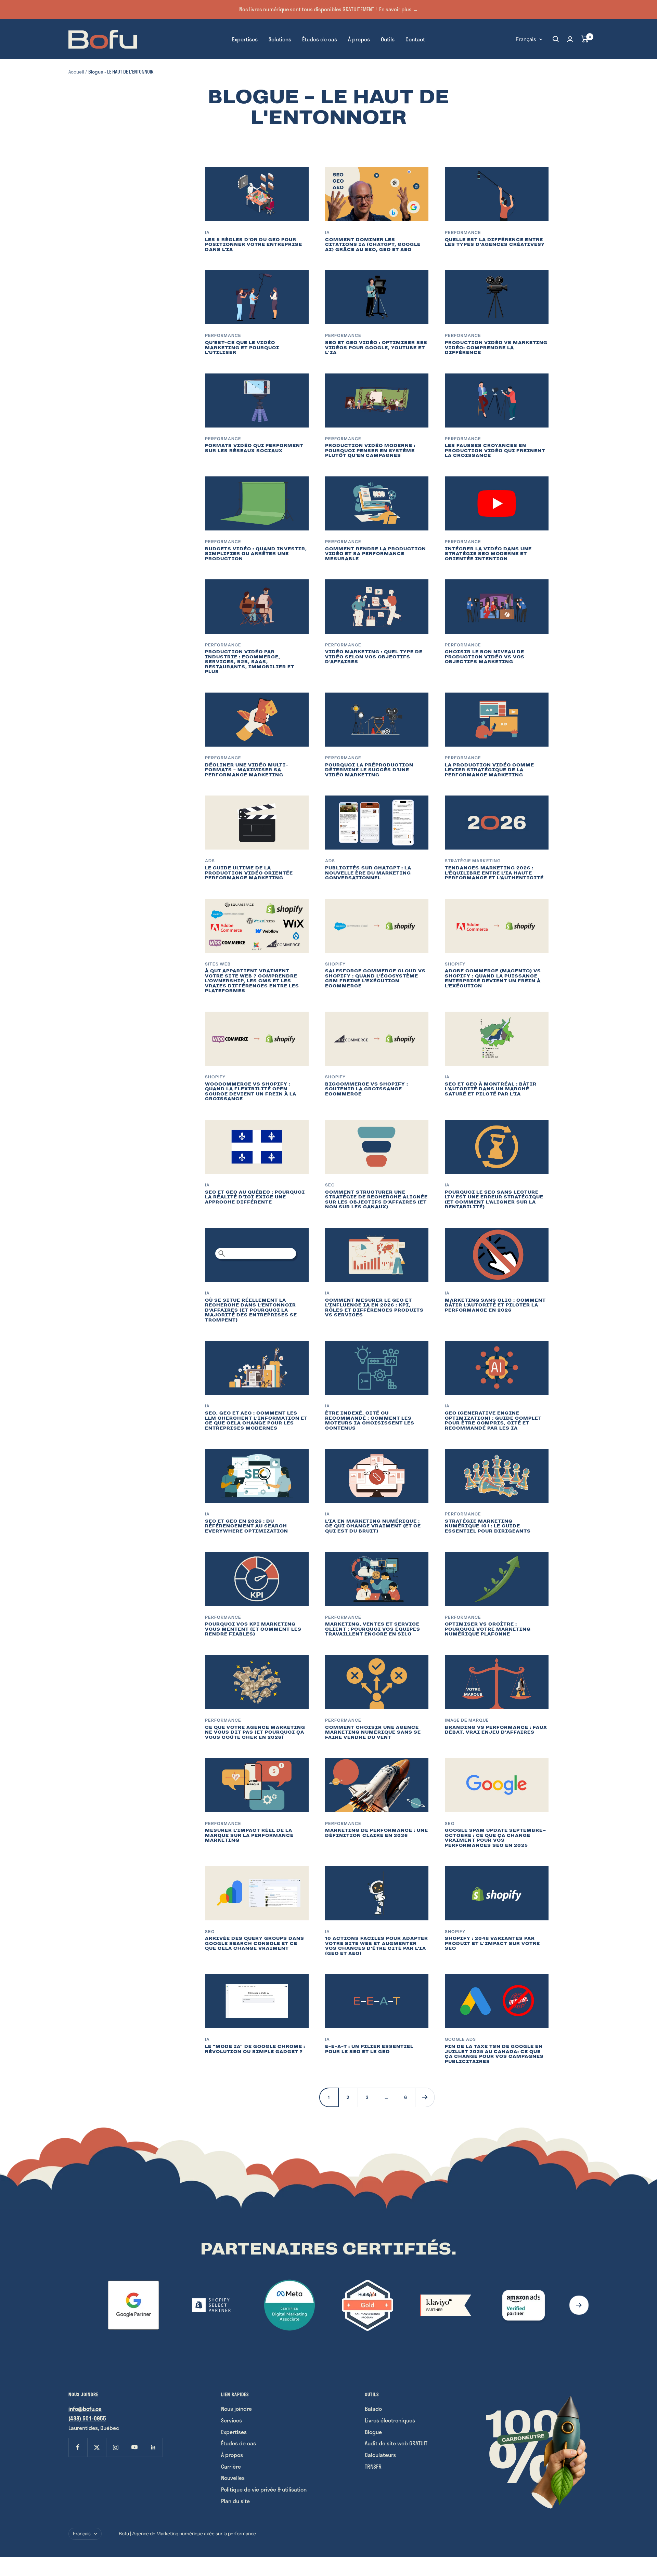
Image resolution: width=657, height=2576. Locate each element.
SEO (330, 1185)
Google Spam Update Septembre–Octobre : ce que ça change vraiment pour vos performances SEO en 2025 (495, 1838)
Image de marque (467, 1720)
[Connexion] (570, 39)
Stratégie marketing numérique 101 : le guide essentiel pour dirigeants (488, 1526)
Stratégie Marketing (473, 861)
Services (231, 2420)
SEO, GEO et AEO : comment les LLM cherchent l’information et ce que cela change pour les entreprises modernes (256, 1421)
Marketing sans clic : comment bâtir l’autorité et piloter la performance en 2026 (495, 1305)
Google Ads (460, 2039)
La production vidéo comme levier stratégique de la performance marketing (489, 770)
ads (210, 861)
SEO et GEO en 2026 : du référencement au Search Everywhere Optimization (247, 1526)
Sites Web (218, 964)
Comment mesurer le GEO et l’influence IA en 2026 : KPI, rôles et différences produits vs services (374, 1308)
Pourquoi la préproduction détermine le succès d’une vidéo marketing (369, 770)
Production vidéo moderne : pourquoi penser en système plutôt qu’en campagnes (370, 450)
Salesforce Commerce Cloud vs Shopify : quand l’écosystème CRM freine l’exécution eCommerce (375, 978)
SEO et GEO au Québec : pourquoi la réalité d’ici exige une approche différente (255, 1197)
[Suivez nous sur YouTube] (134, 2447)
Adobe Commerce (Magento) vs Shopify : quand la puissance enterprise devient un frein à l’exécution (493, 978)
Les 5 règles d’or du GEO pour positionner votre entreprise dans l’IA (254, 245)
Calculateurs (380, 2455)
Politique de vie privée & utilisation (264, 2489)
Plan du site (235, 2501)
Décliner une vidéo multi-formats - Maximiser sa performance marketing (247, 770)
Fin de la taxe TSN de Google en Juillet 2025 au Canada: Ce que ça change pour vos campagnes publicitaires (494, 2054)
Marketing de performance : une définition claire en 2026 (377, 1833)
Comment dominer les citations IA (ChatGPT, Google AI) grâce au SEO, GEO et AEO (373, 245)
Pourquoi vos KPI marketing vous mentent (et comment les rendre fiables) (253, 1629)
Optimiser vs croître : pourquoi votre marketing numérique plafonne (488, 1629)
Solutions (280, 39)
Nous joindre (236, 2409)
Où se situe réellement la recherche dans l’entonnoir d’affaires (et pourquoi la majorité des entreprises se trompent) (251, 1310)
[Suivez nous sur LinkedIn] (153, 2447)
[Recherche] (556, 39)
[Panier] (585, 39)
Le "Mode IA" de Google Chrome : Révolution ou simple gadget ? (255, 2049)
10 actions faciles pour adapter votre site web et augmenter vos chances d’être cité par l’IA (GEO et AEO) (377, 1946)
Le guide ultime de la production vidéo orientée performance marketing (249, 873)
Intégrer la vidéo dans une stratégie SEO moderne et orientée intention (488, 554)
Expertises (245, 39)
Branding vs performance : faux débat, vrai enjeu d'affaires (496, 1730)
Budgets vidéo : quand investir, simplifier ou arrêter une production (256, 554)
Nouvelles (233, 2478)
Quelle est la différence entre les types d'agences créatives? (495, 242)
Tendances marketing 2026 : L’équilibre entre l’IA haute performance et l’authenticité (494, 873)
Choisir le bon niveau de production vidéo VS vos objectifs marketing (485, 657)
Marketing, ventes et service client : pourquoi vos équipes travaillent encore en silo (373, 1629)
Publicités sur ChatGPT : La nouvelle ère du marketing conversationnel (368, 873)
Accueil (76, 72)
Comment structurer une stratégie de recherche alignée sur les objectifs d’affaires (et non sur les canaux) (376, 1200)
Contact (415, 39)
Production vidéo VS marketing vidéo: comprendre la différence (496, 347)
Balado (373, 2409)
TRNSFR (373, 2466)
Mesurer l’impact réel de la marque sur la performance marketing (249, 1835)
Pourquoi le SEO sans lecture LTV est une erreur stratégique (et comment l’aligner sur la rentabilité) (494, 1200)
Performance (463, 232)
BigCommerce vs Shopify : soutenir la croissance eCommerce (367, 1089)
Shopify (335, 964)
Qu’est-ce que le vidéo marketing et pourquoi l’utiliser (242, 347)
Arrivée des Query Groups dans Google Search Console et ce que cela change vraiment (255, 1943)
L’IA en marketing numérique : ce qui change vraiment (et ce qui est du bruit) (373, 1526)
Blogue (373, 2432)
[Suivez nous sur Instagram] (115, 2447)
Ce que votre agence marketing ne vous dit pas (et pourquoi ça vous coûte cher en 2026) (255, 1732)
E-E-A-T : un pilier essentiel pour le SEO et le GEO (369, 2049)
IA (207, 232)
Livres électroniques (390, 2420)
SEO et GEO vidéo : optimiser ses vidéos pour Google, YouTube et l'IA (376, 347)
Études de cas (320, 39)
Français (526, 39)
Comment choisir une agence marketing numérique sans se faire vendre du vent (373, 1732)
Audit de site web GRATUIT (396, 2443)
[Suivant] (425, 2097)
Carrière (231, 2466)
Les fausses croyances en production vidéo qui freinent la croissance (495, 450)
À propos (359, 39)
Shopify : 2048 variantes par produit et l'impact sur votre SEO (492, 1943)
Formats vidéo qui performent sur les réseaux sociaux (254, 448)
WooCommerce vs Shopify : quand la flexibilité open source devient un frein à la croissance (251, 1092)
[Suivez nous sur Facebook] (78, 2447)
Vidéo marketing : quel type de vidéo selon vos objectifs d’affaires (374, 657)
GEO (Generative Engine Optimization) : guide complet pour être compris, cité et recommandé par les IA (493, 1421)
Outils (388, 39)
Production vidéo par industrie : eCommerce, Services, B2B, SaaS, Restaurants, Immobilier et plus (250, 662)
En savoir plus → (398, 9)
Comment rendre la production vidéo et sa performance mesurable (376, 554)
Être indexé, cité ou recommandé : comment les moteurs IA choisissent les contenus (370, 1421)
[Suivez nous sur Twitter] (97, 2447)
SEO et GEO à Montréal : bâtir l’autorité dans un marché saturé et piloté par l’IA (491, 1089)
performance (223, 1823)
